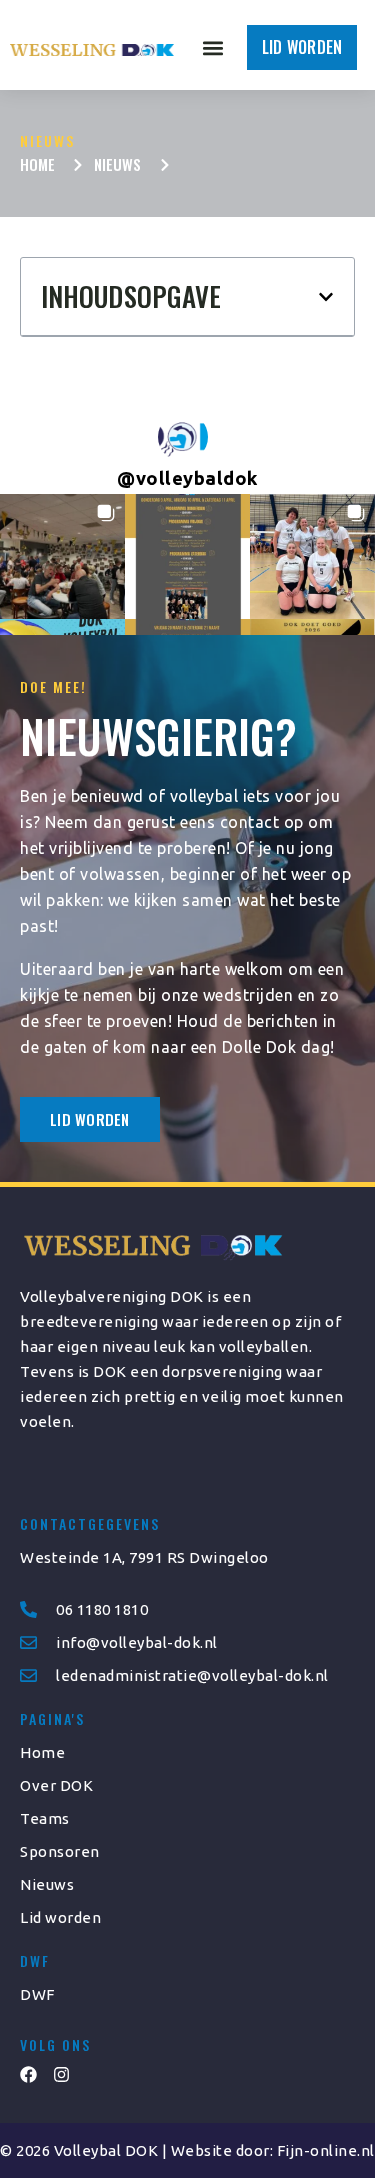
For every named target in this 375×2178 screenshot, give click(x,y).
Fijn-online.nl (326, 2150)
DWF (37, 1994)
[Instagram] (61, 2074)
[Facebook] (28, 2074)
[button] (212, 47)
